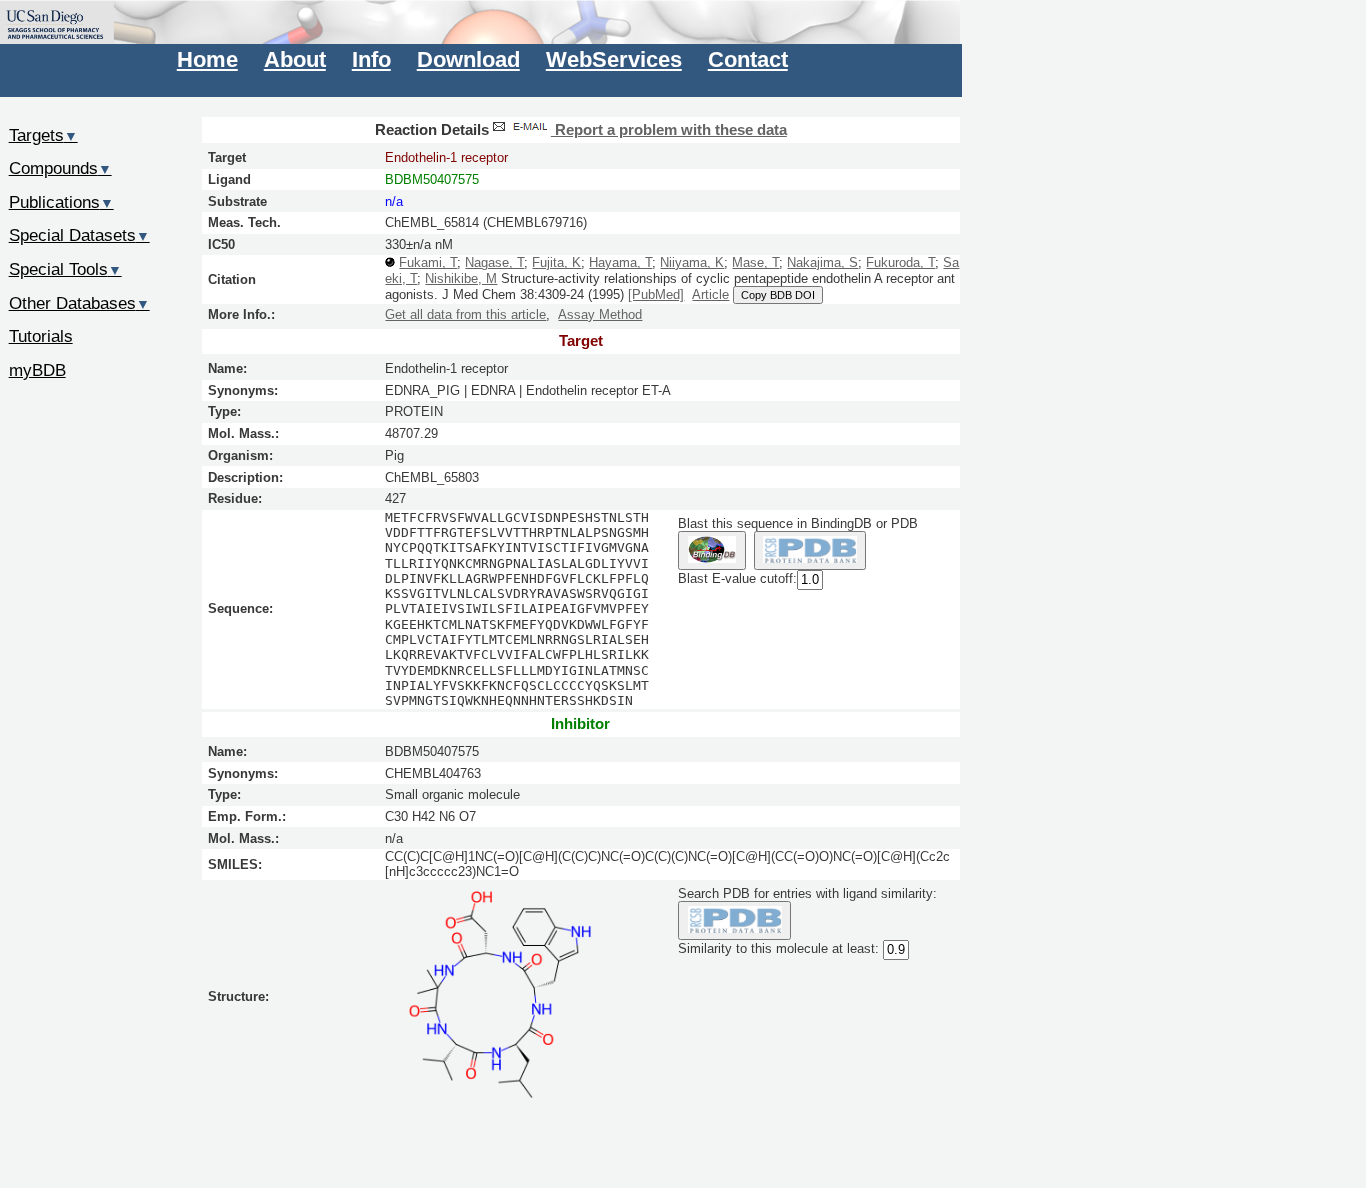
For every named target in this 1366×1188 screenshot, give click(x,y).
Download (468, 59)
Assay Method (600, 314)
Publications (61, 202)
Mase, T (755, 262)
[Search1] (711, 550)
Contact (748, 59)
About (295, 59)
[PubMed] (656, 294)
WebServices (614, 59)
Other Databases (79, 303)
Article (710, 294)
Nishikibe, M (461, 278)
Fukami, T (428, 262)
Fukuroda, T (900, 262)
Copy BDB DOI (778, 295)
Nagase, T (494, 262)
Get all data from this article (465, 314)
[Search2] (810, 550)
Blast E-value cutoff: (737, 578)
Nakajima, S (822, 262)
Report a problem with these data (669, 130)
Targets (43, 135)
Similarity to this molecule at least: (778, 948)
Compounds (60, 168)
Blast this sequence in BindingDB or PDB (798, 523)
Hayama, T (620, 262)
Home (207, 59)
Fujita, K (556, 262)
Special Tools (65, 269)
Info (371, 59)
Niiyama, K (692, 262)
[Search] (734, 920)
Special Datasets (79, 235)
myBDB (37, 370)
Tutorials (41, 336)
